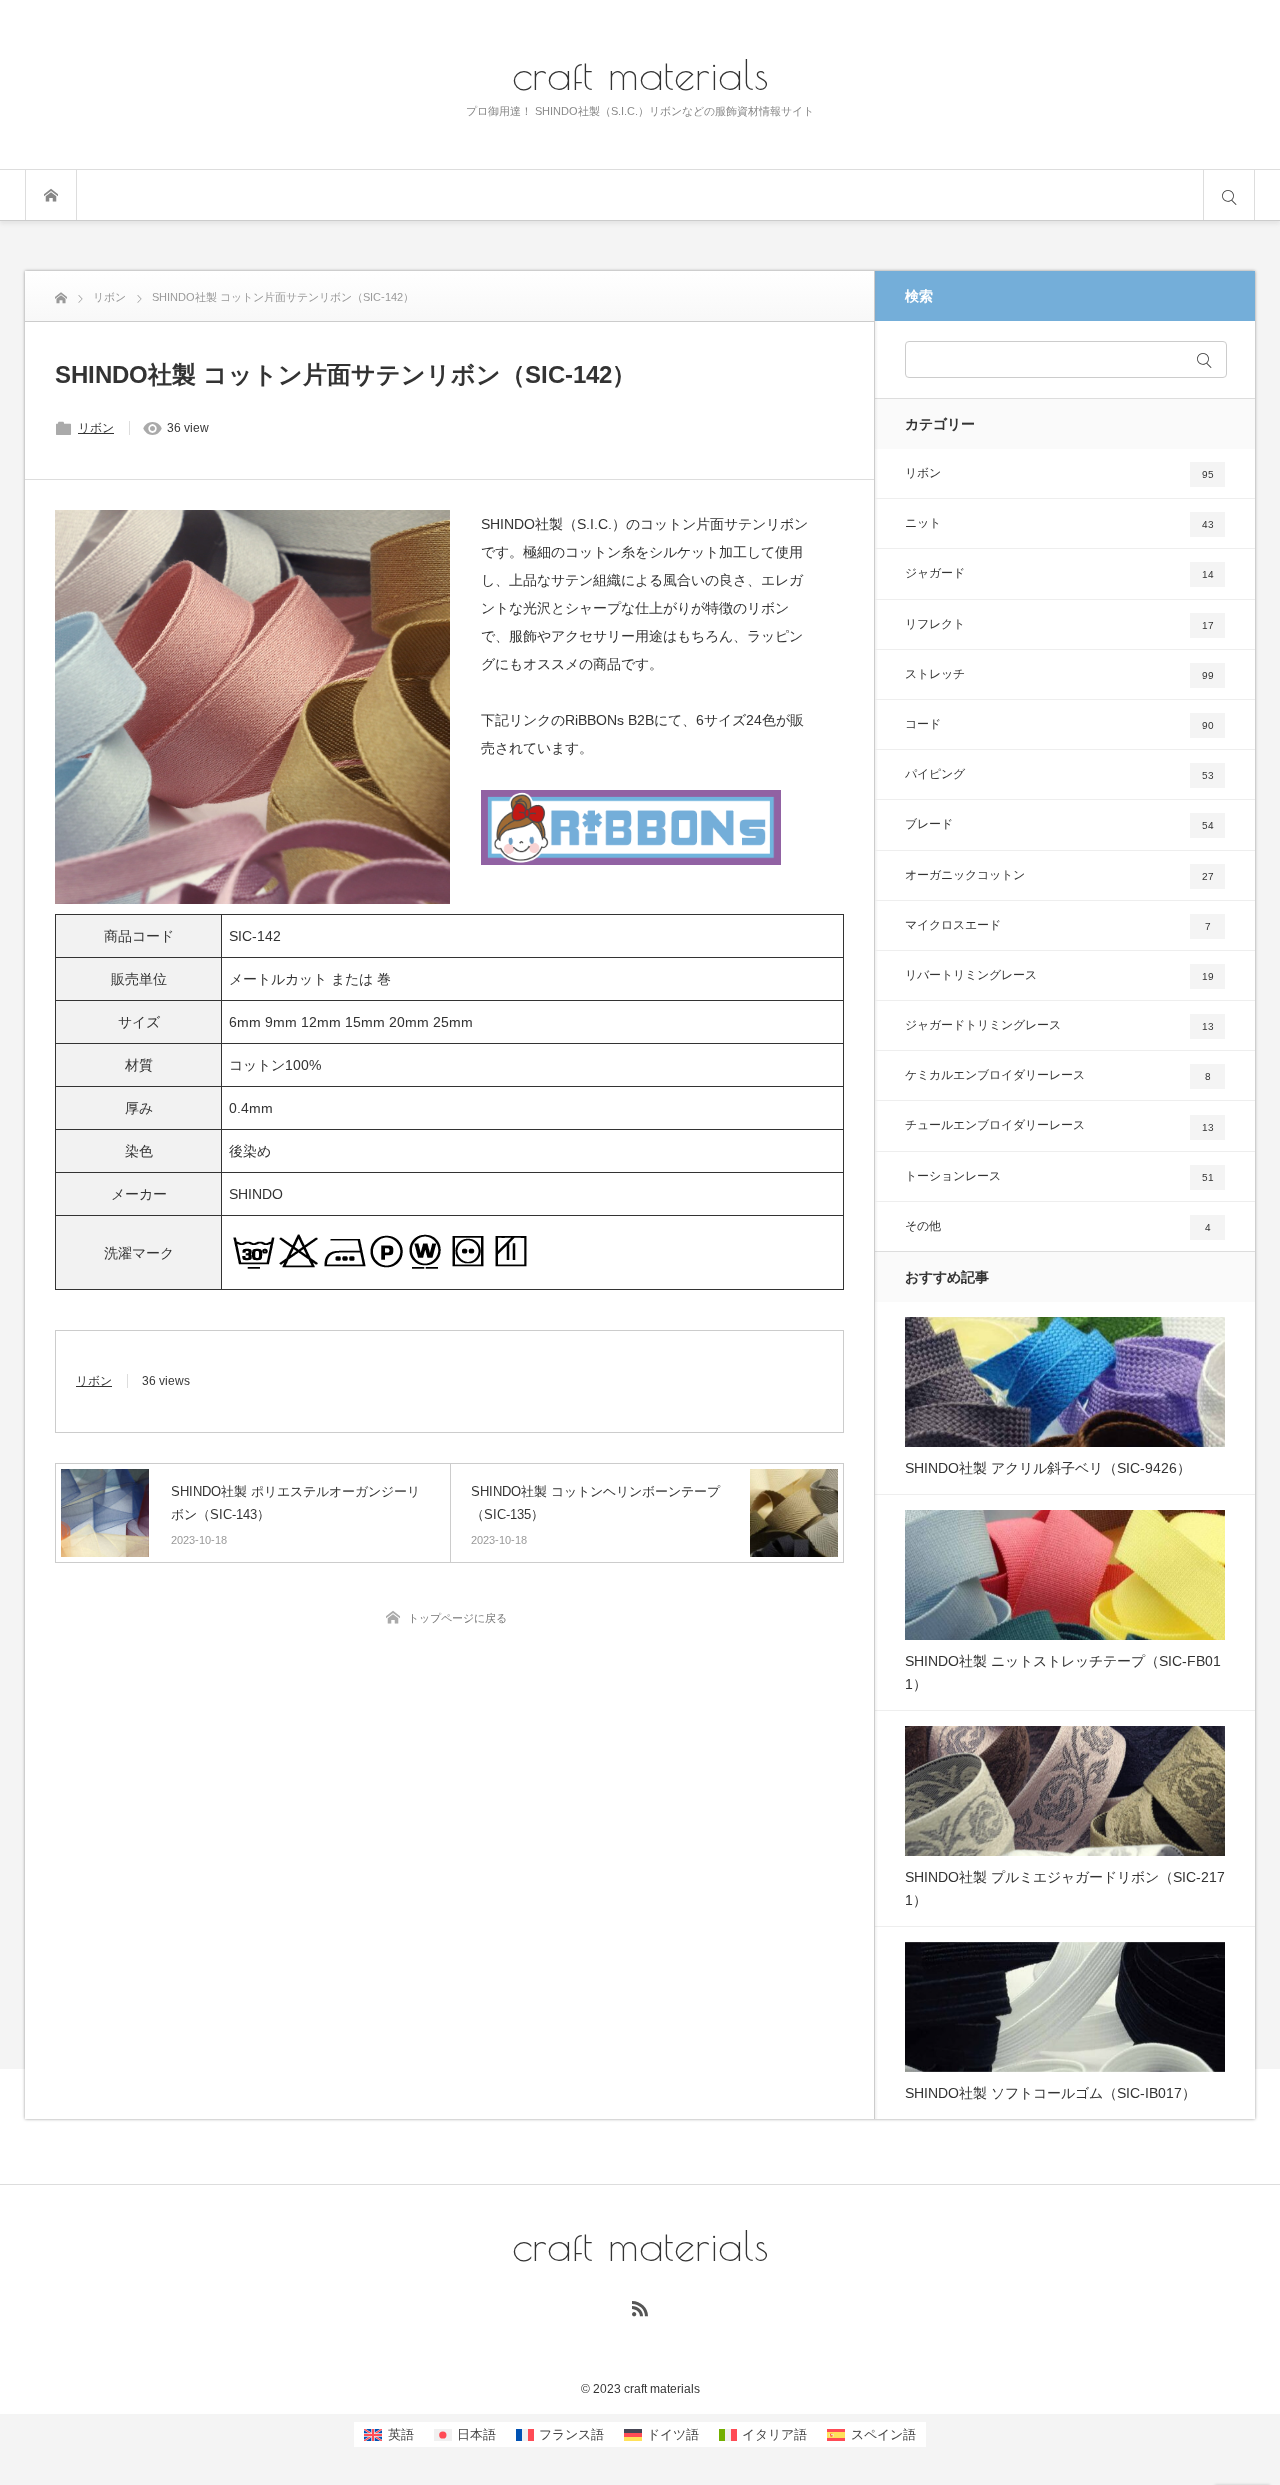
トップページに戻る (457, 1618)
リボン (96, 428)
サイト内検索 (1229, 195)
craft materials (640, 74)
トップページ (51, 195)
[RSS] (640, 2308)
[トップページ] (61, 295)
